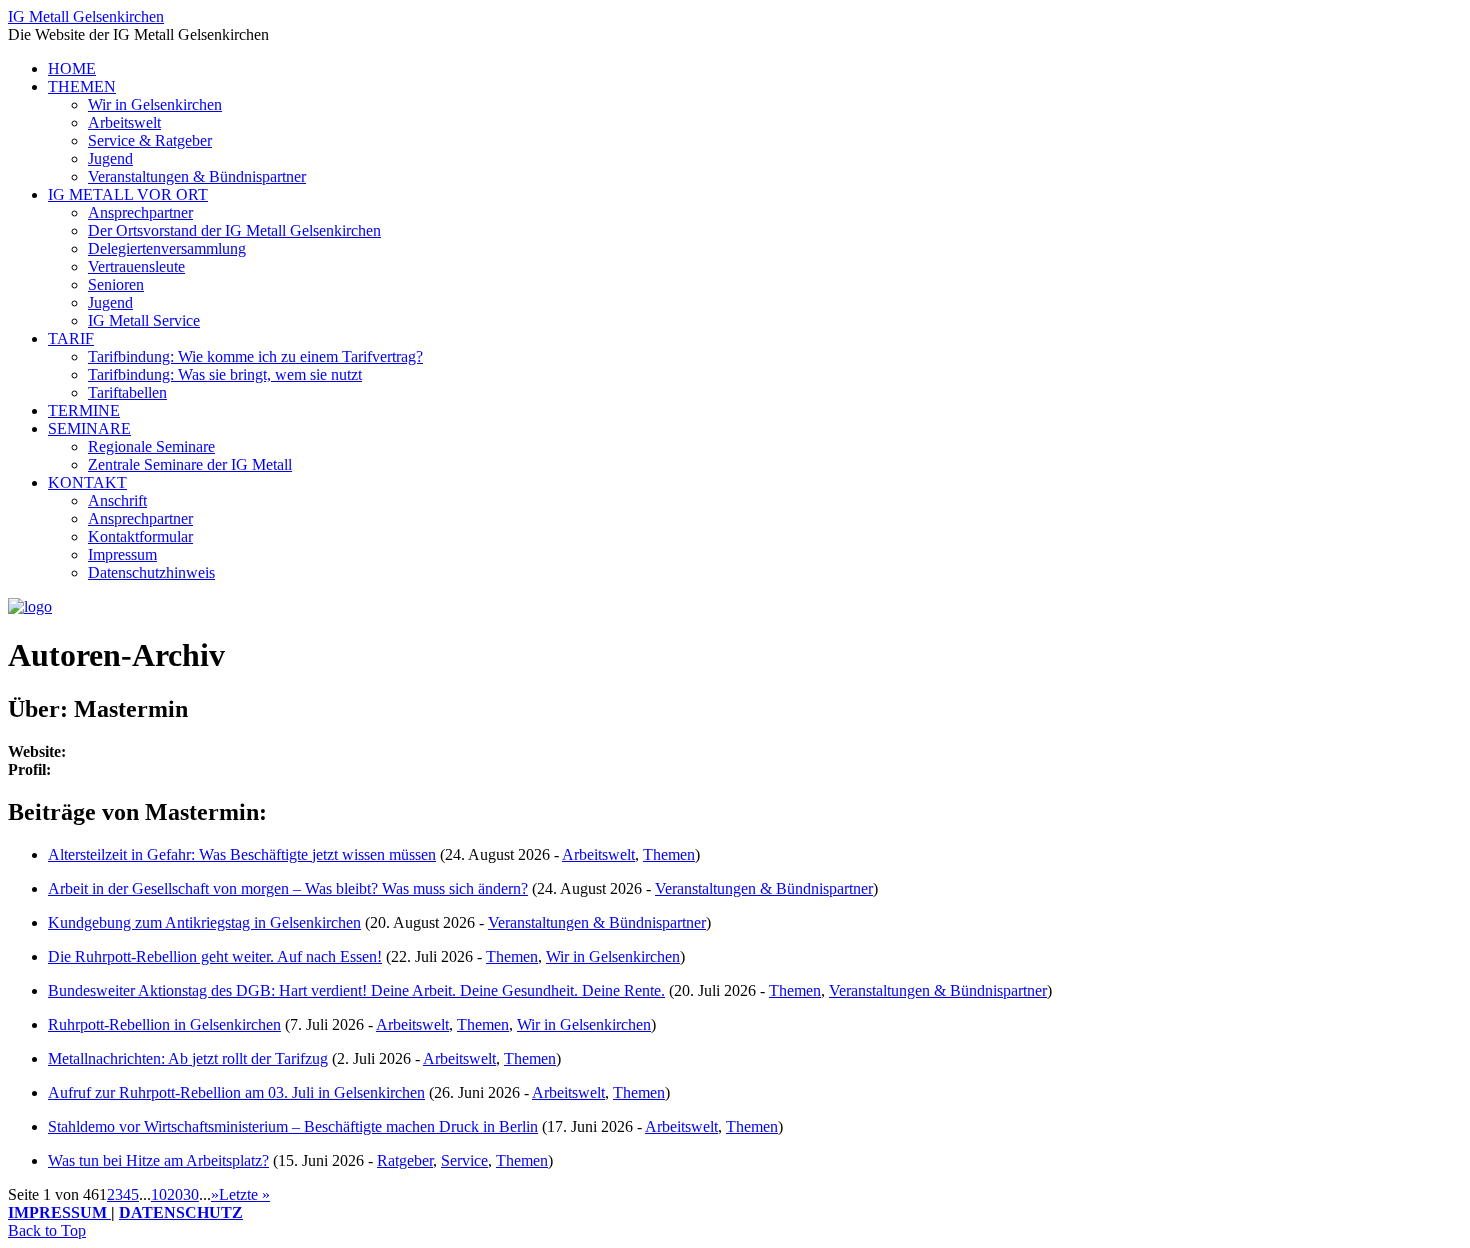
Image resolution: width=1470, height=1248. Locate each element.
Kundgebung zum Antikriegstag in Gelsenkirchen (204, 922)
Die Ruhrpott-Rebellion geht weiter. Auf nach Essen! (215, 956)
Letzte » (244, 1194)
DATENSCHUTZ (181, 1212)
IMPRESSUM (59, 1212)
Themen (669, 854)
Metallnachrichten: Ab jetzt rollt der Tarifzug (188, 1058)
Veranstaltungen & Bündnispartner (764, 888)
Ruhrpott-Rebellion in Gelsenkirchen (164, 1024)
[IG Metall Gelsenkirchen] (30, 606)
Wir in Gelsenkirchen (613, 956)
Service (464, 1160)
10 (159, 1194)
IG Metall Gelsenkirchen (86, 16)
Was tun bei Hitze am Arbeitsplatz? (158, 1160)
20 (175, 1194)
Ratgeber (405, 1160)
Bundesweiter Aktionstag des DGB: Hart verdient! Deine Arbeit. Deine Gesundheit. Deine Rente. (356, 990)
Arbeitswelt (598, 854)
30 (191, 1194)
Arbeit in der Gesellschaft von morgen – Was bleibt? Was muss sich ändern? (288, 888)
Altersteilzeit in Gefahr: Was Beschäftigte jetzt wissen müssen (242, 854)
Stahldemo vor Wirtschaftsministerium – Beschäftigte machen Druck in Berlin (293, 1126)
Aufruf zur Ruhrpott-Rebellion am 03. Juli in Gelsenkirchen (236, 1092)
